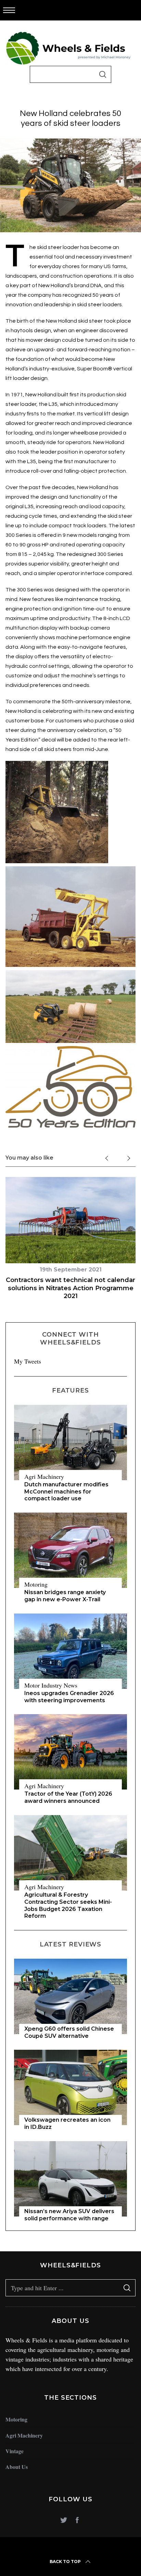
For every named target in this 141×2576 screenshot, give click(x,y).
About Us (17, 2467)
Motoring (36, 1584)
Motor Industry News (51, 1685)
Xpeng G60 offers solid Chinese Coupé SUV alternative (69, 2032)
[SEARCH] (103, 74)
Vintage (15, 2451)
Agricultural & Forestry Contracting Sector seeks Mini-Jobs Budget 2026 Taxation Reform (68, 1905)
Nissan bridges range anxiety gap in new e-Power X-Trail (65, 1596)
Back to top (65, 2562)
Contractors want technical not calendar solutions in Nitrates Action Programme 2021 (70, 1288)
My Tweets (28, 1361)
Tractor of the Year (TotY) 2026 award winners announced (68, 1797)
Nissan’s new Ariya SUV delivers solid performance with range (69, 2215)
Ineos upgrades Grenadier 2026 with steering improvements (69, 1697)
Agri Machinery (44, 1476)
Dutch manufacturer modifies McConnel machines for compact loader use (66, 1492)
